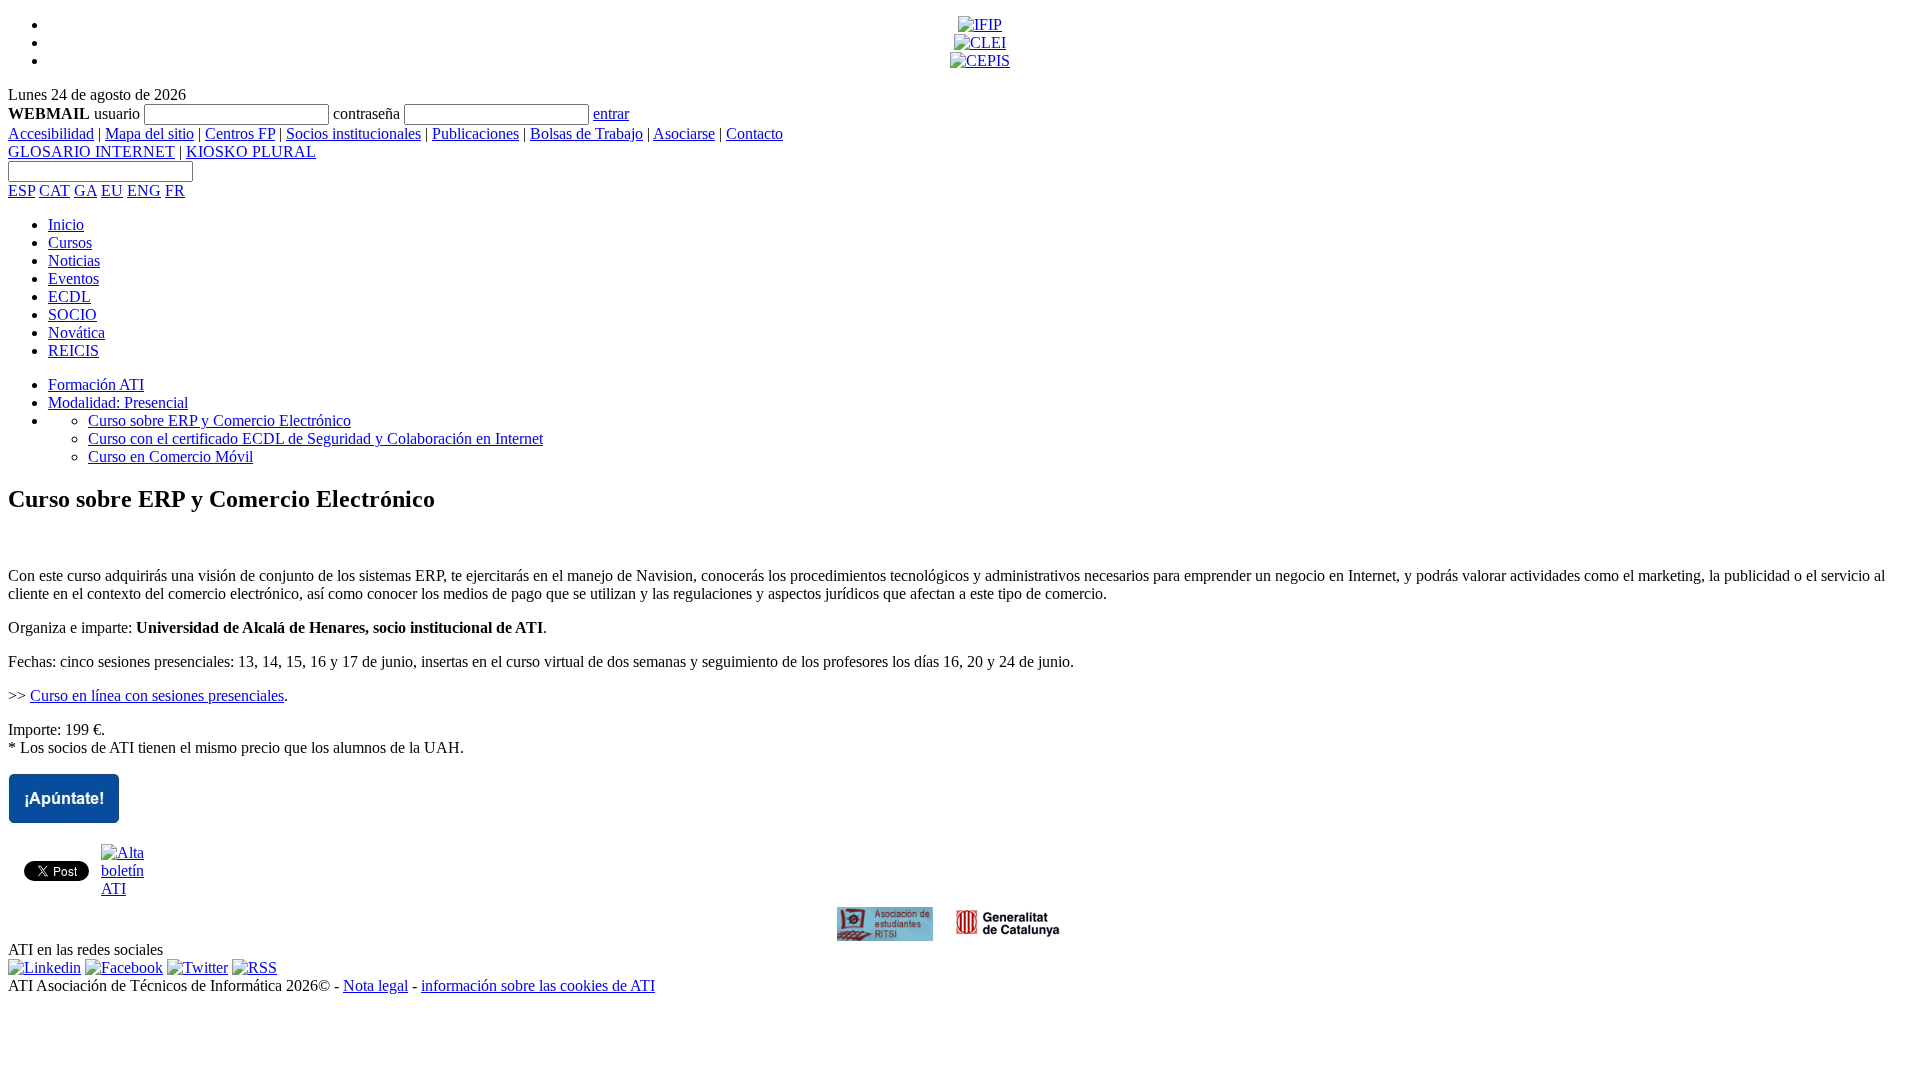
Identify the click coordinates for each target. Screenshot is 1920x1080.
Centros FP (240, 133)
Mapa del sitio (149, 133)
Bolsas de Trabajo (586, 133)
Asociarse (684, 133)
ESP (21, 190)
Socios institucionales (353, 133)
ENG (144, 190)
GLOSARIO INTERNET (91, 151)
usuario (117, 113)
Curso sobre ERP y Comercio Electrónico (219, 420)
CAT (54, 190)
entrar (611, 113)
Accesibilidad (51, 133)
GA (85, 190)
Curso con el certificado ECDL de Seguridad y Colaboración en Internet (315, 438)
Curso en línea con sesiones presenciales (157, 695)
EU (112, 190)
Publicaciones (475, 133)
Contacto (754, 133)
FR (175, 190)
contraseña (366, 113)
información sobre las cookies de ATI (538, 985)
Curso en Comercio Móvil (170, 456)
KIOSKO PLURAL (251, 151)
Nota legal (375, 985)
